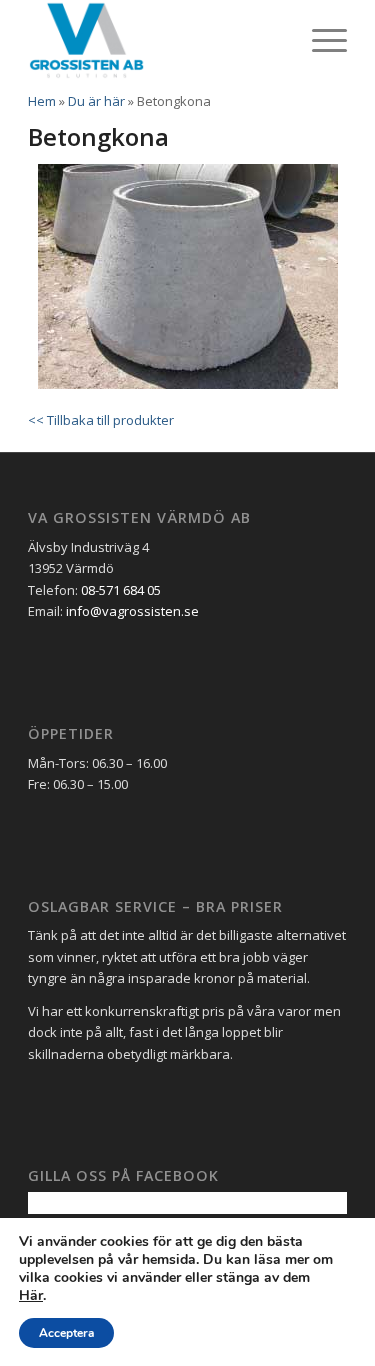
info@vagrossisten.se (132, 611)
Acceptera (66, 1333)
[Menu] (319, 40)
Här (31, 1296)
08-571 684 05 (121, 590)
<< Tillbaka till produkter (101, 420)
